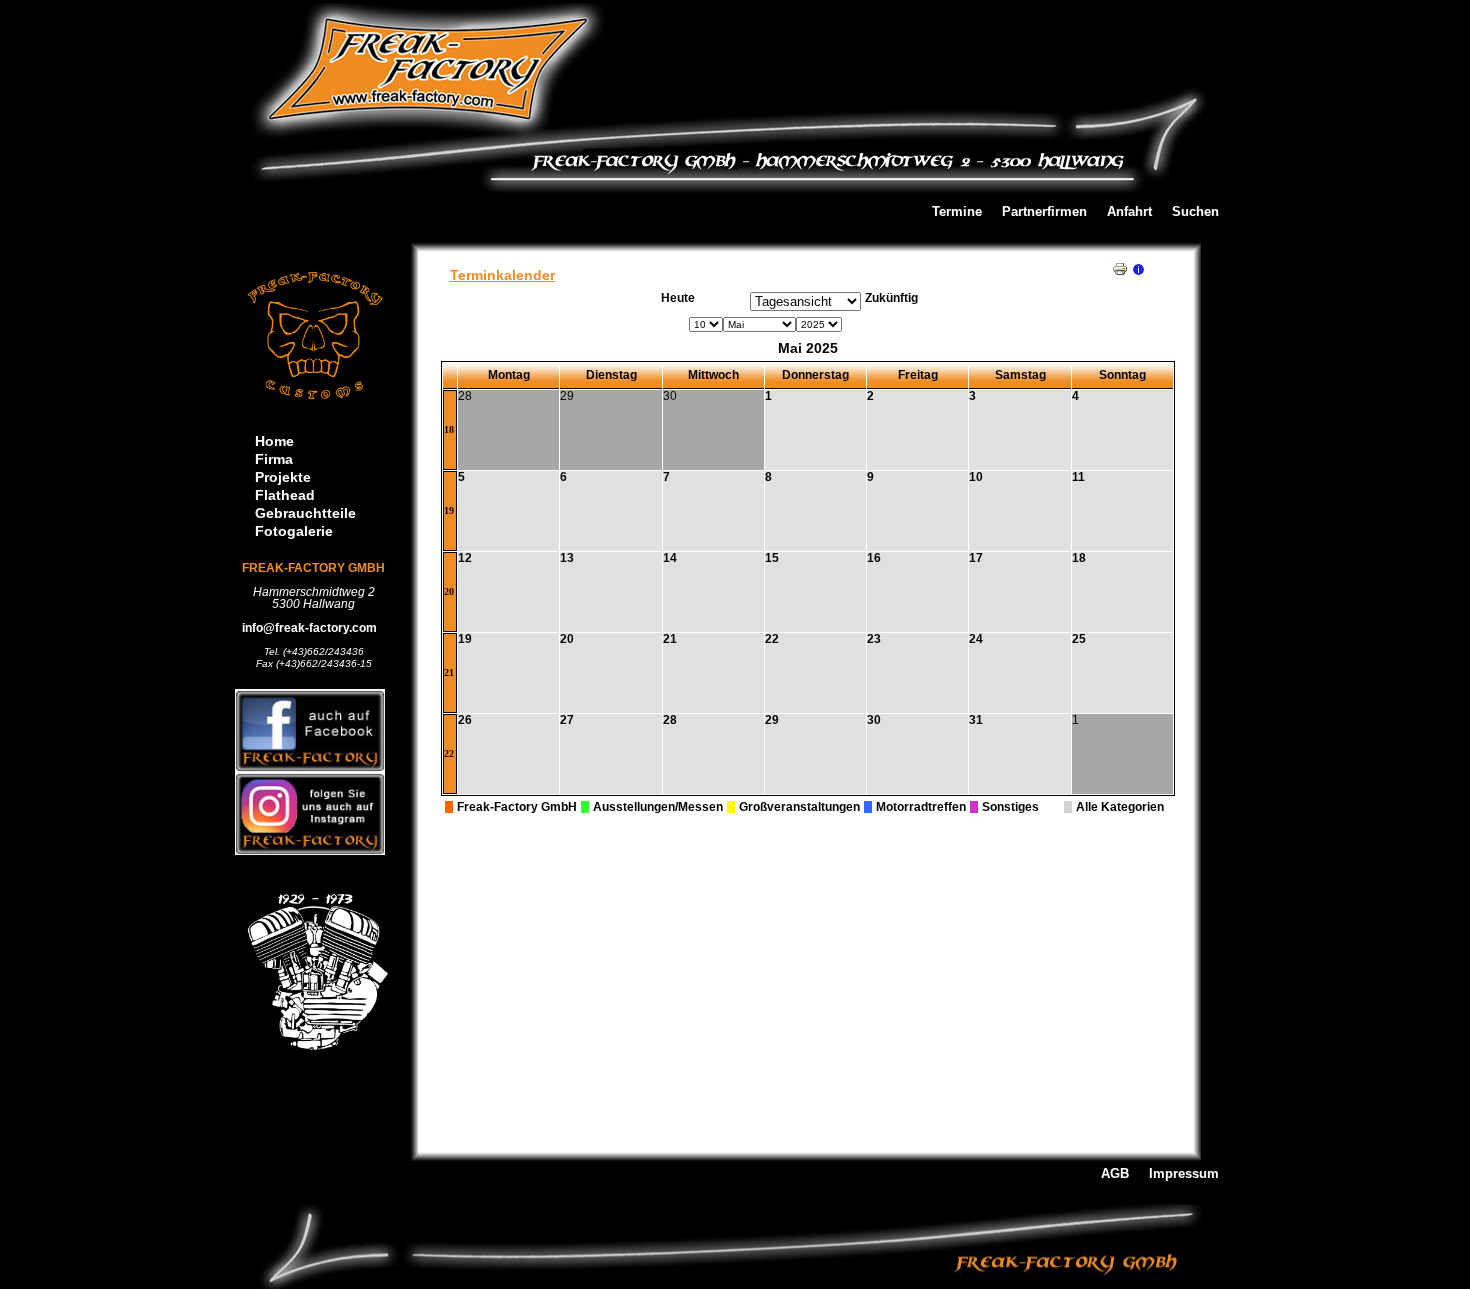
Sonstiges (1010, 807)
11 (1078, 477)
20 (449, 591)
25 (1079, 639)
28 (670, 720)
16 (874, 558)
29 (772, 720)
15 (772, 558)
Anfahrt (1129, 212)
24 (976, 639)
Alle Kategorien (1120, 807)
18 (449, 429)
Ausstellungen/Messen (658, 807)
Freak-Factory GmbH (517, 807)
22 (772, 639)
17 (976, 558)
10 (976, 477)
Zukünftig (891, 298)
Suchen (1195, 212)
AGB (1115, 1174)
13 (567, 558)
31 (976, 720)
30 (874, 720)
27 (567, 720)
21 (449, 672)
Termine (957, 212)
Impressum (1184, 1174)
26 (465, 720)
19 (449, 510)
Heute (678, 298)
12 (465, 558)
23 (874, 639)
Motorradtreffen (921, 807)
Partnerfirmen (1044, 212)
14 (670, 558)
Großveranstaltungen (799, 807)
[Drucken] (1120, 265)
